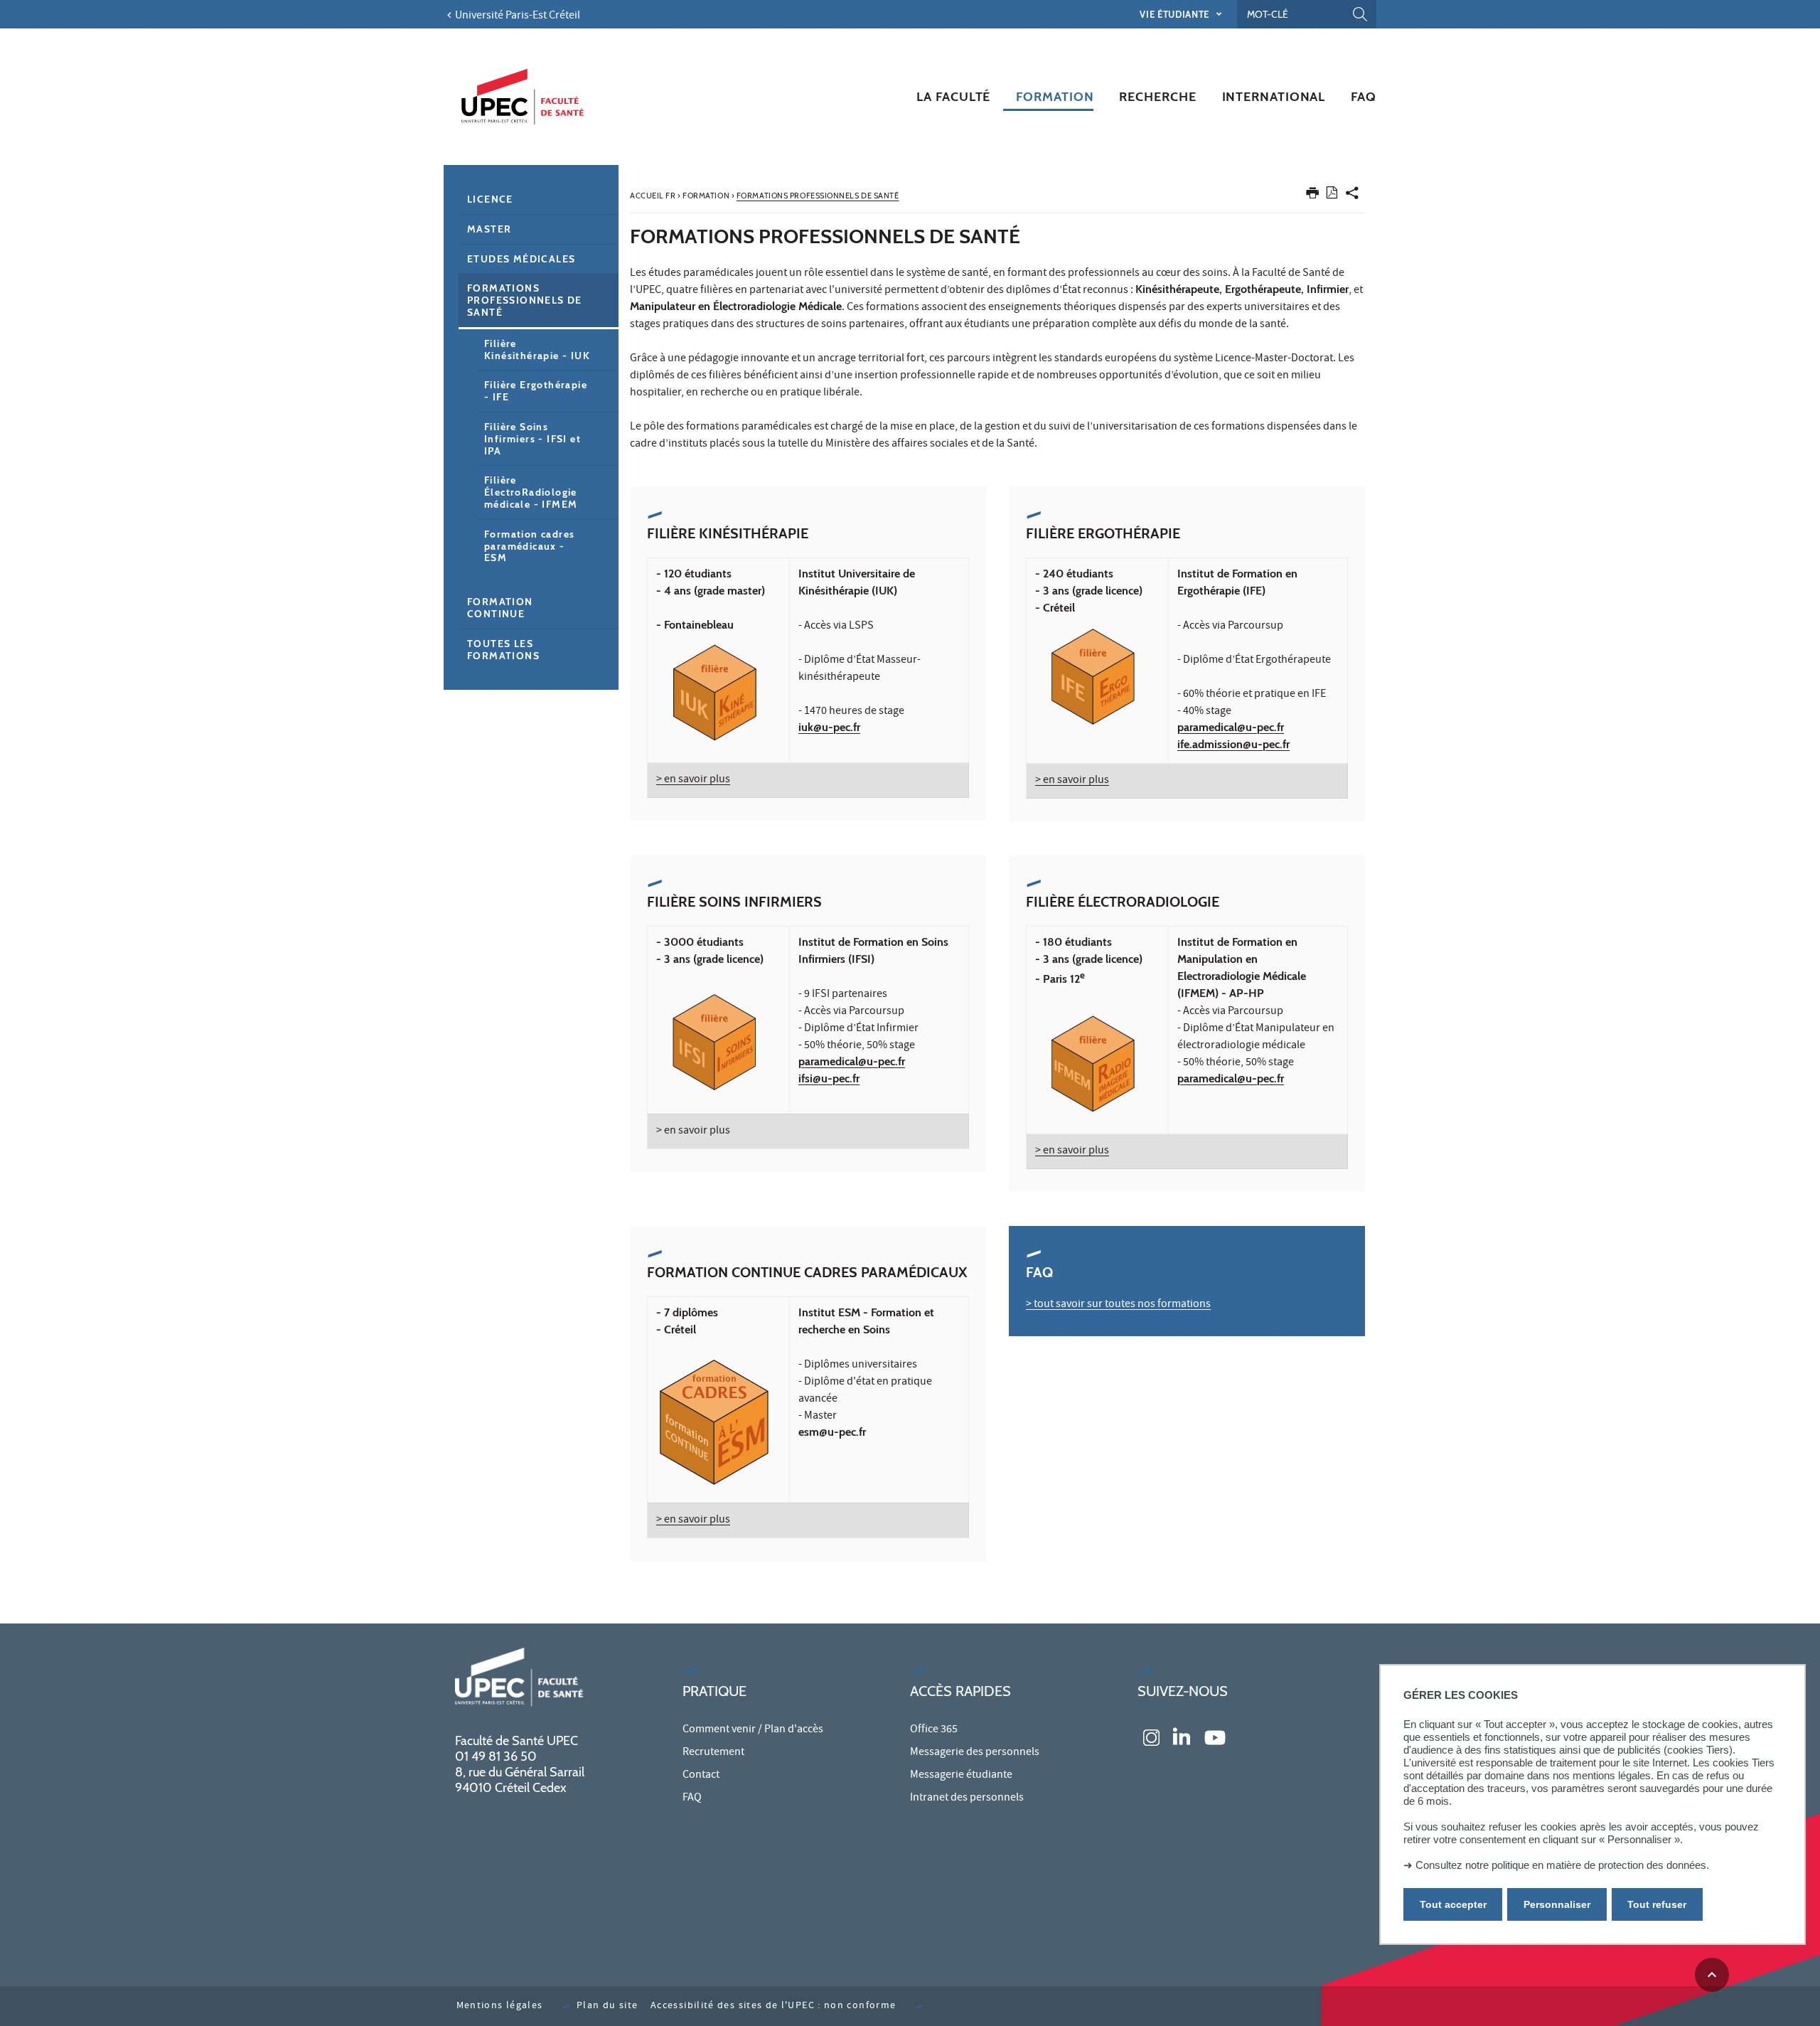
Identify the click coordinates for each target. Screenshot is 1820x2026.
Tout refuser (1657, 1904)
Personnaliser (1557, 1904)
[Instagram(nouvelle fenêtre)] (1151, 1736)
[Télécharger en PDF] (1332, 195)
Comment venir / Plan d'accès (753, 1730)
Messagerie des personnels (975, 1753)
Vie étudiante (1176, 14)
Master (489, 229)
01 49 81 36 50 (496, 1756)
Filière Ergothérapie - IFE (536, 391)
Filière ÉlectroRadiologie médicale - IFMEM (531, 492)
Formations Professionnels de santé (525, 300)
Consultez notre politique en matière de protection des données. (1562, 1865)
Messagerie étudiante (961, 1776)
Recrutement (713, 1753)
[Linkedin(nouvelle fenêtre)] (1182, 1736)
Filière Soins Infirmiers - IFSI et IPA (532, 439)
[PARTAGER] (1352, 196)
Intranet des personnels (967, 1798)
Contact (701, 1776)
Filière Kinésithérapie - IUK (537, 350)
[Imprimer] (1312, 196)
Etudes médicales (521, 259)
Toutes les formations (503, 650)
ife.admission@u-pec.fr (1233, 744)
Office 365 (934, 1730)
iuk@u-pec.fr (829, 727)
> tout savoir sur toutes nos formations (1118, 1305)
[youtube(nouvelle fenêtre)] (1215, 1736)
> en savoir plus (693, 780)
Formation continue (500, 608)
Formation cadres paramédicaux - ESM (529, 546)
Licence (490, 199)
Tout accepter (1453, 1904)
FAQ (692, 1798)
